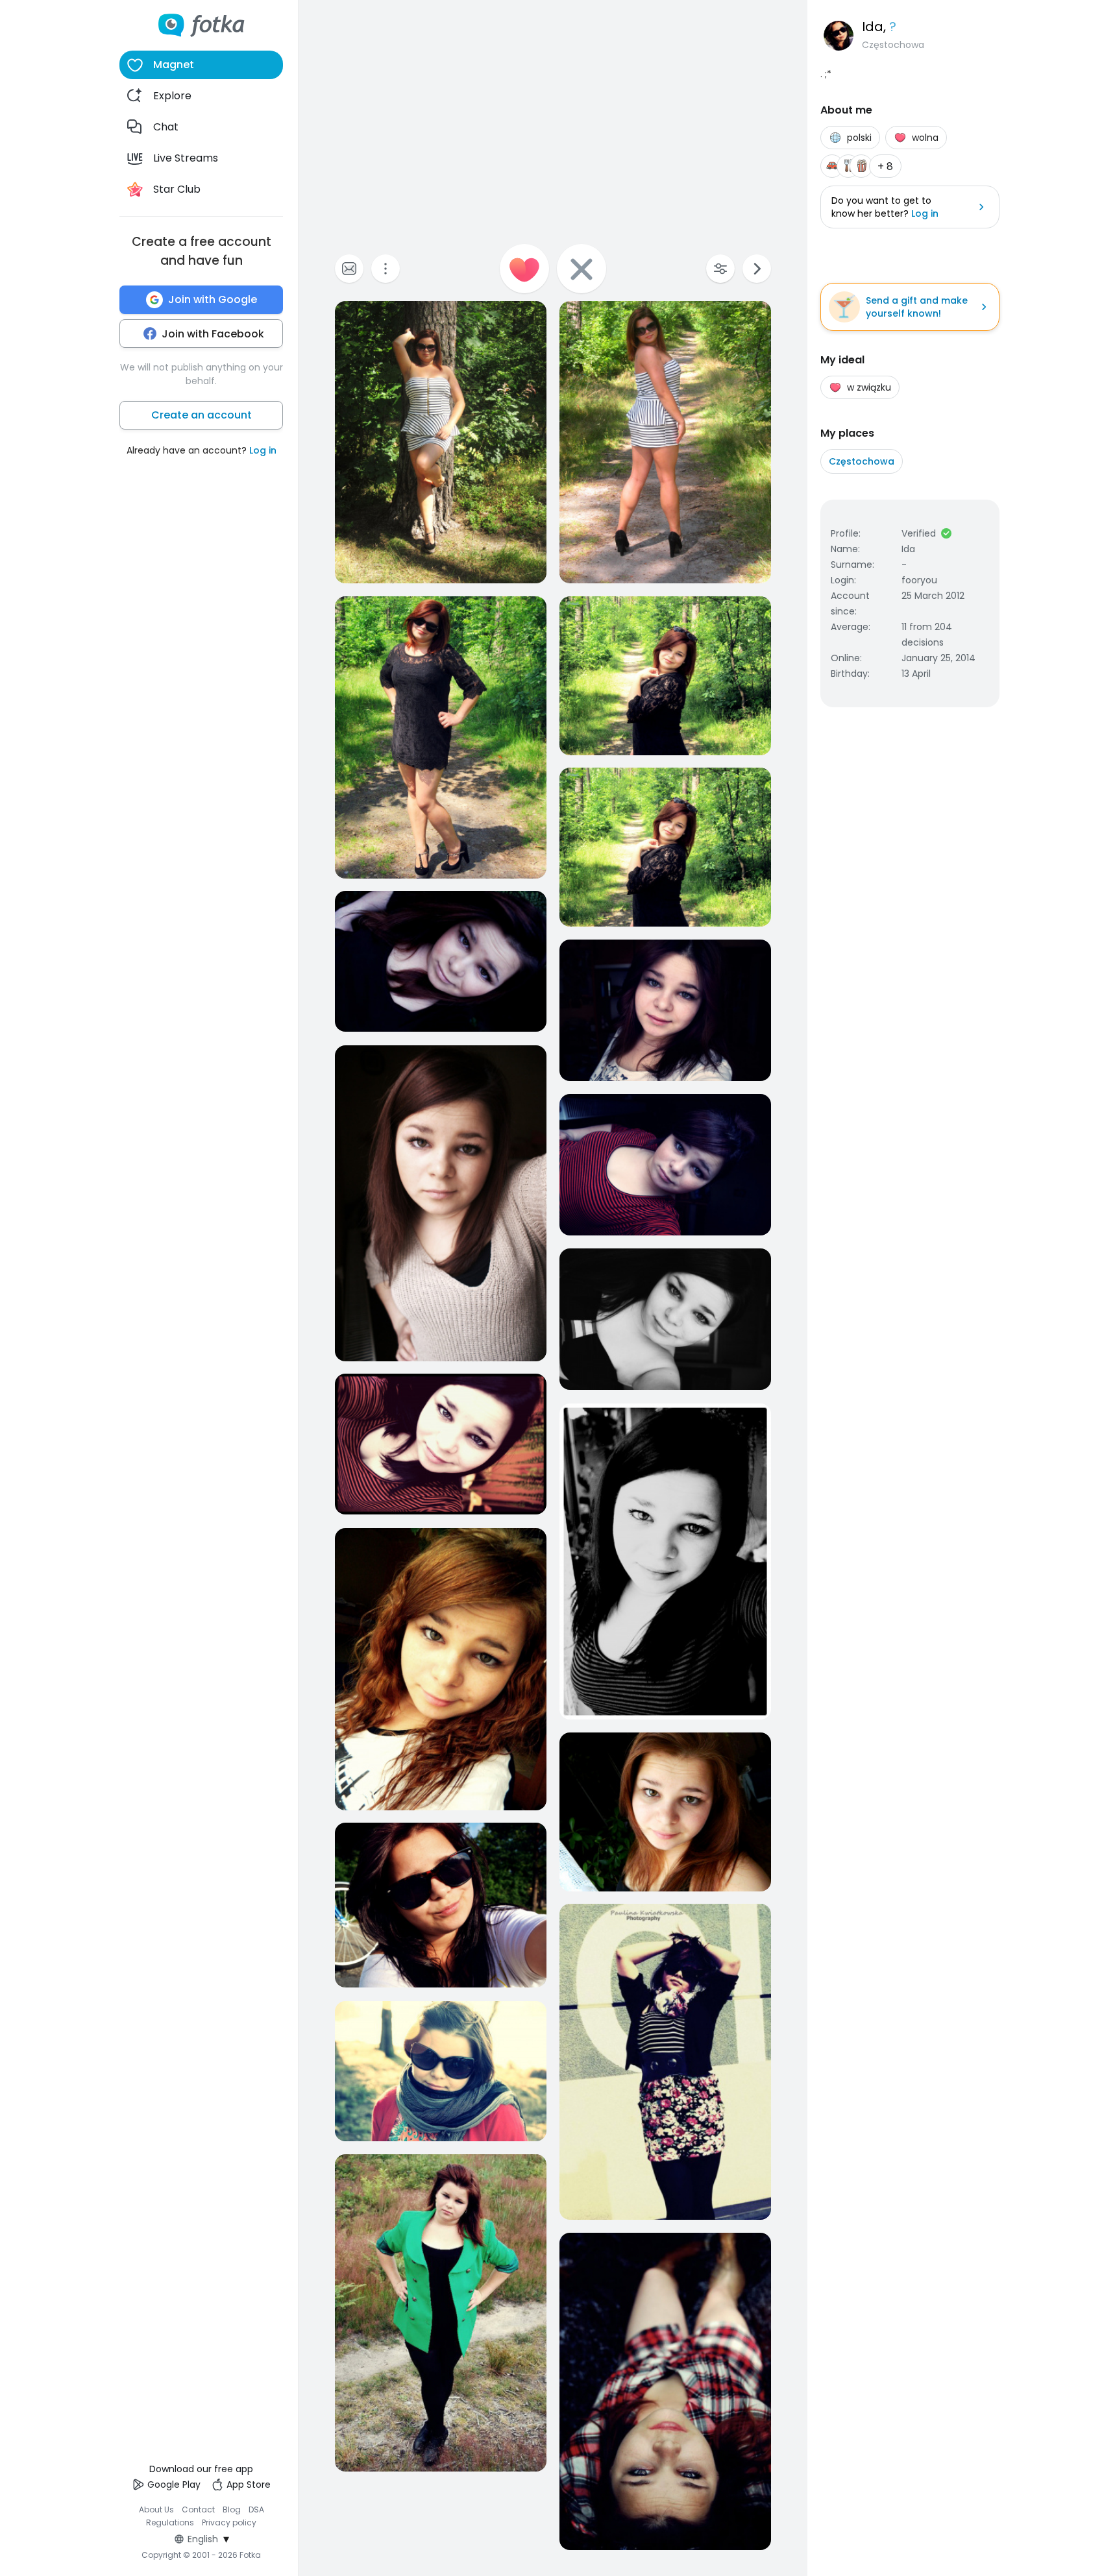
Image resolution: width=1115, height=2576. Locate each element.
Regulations (170, 2522)
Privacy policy (229, 2522)
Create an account (202, 415)
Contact (198, 2509)
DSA (256, 2509)
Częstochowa (862, 461)
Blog (232, 2509)
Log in (263, 450)
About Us (156, 2509)
